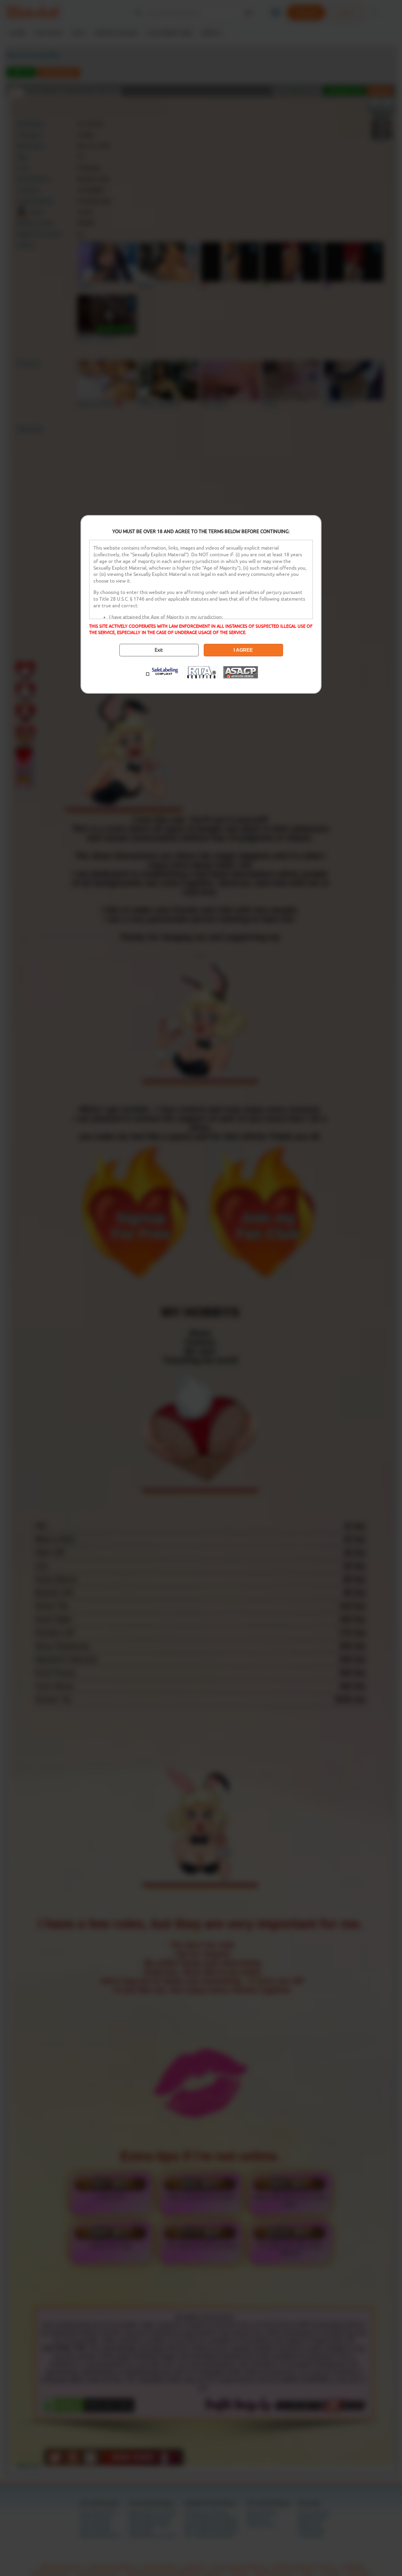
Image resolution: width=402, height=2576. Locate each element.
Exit (159, 650)
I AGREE (243, 650)
